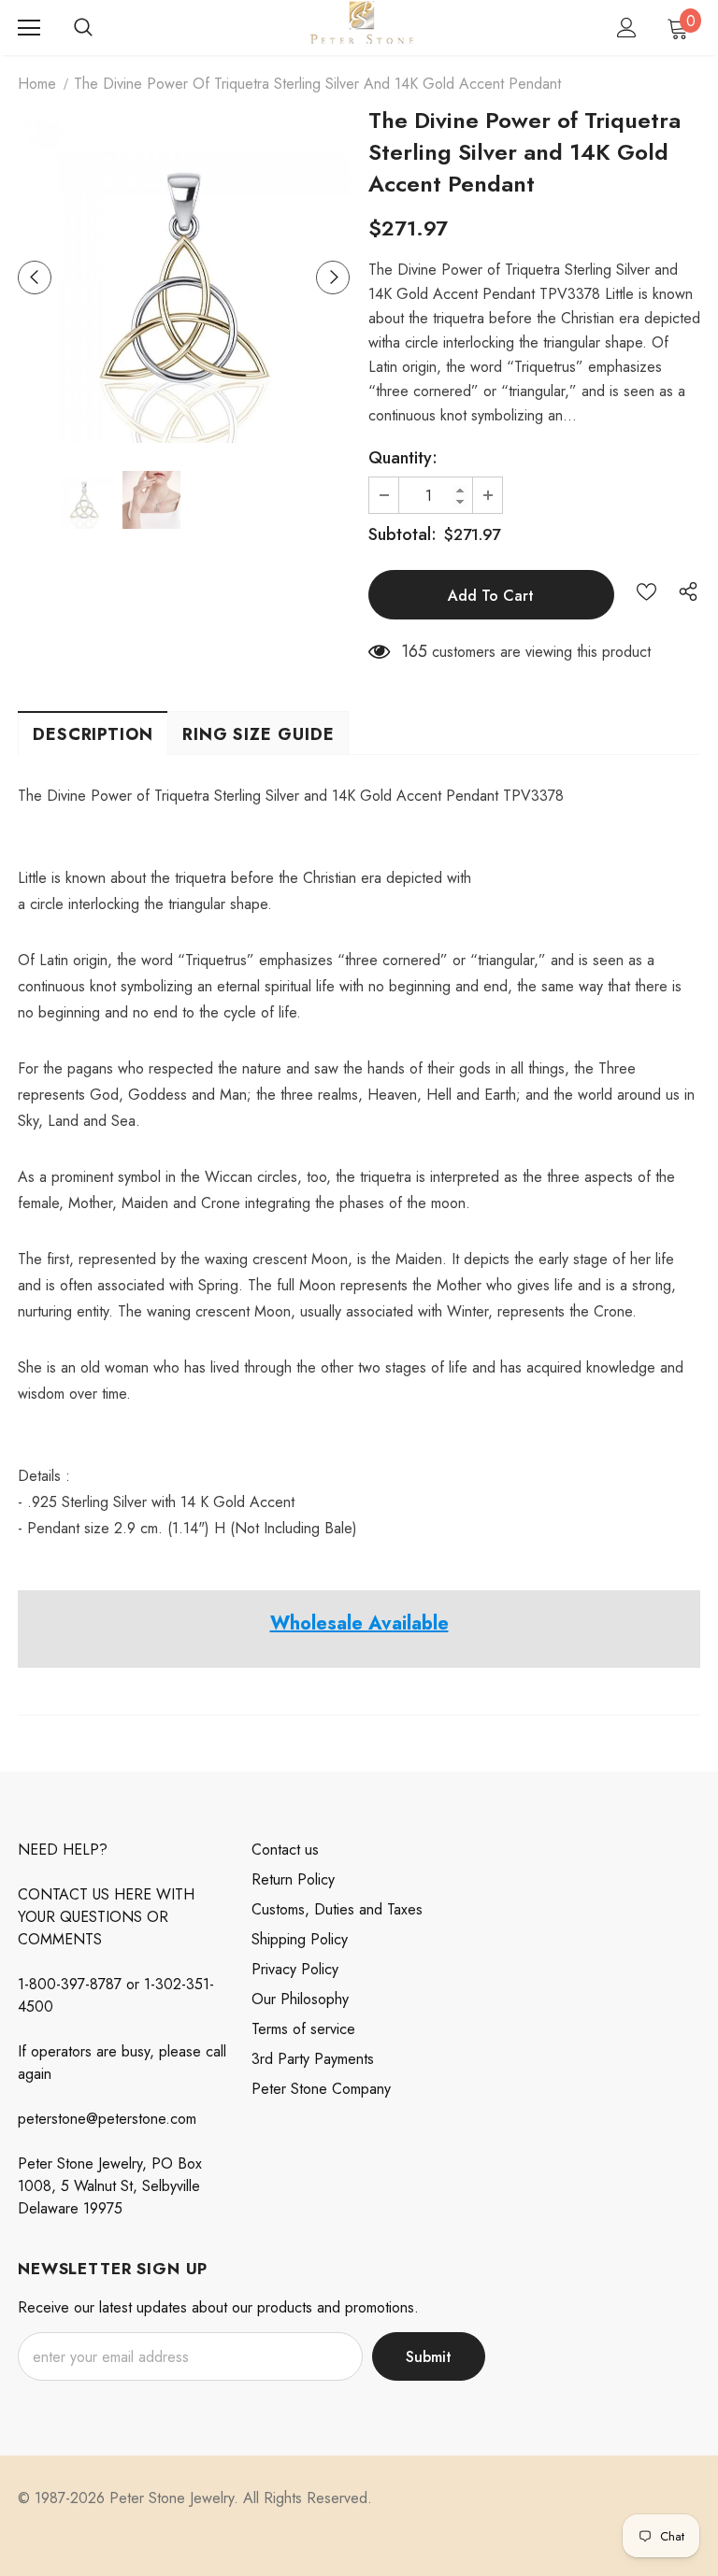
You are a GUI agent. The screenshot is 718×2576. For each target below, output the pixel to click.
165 (414, 651)
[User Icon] (627, 28)
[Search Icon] (83, 28)
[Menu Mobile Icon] (29, 28)
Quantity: (403, 458)
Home (37, 84)
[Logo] (361, 27)
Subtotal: (402, 534)
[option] (184, 277)
